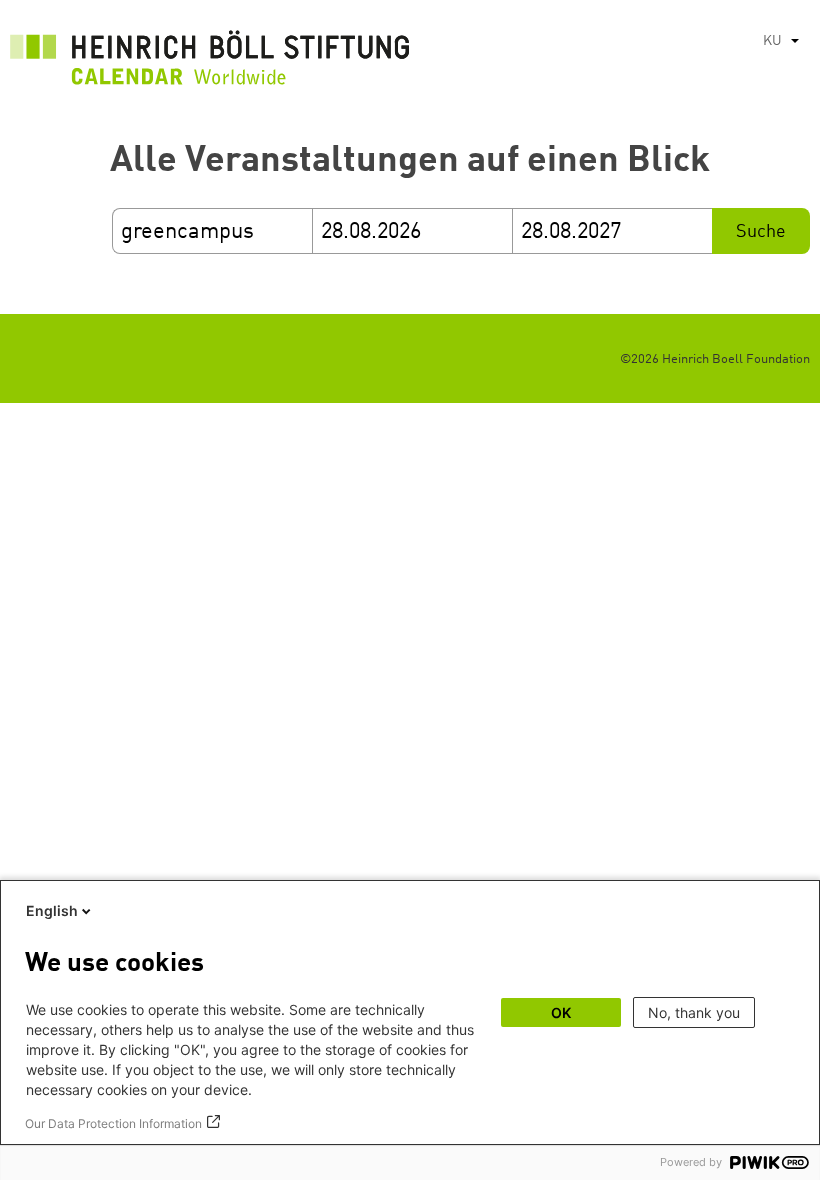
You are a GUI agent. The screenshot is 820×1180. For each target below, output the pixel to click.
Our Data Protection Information (113, 1123)
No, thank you (694, 1012)
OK (561, 1012)
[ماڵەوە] (210, 63)
